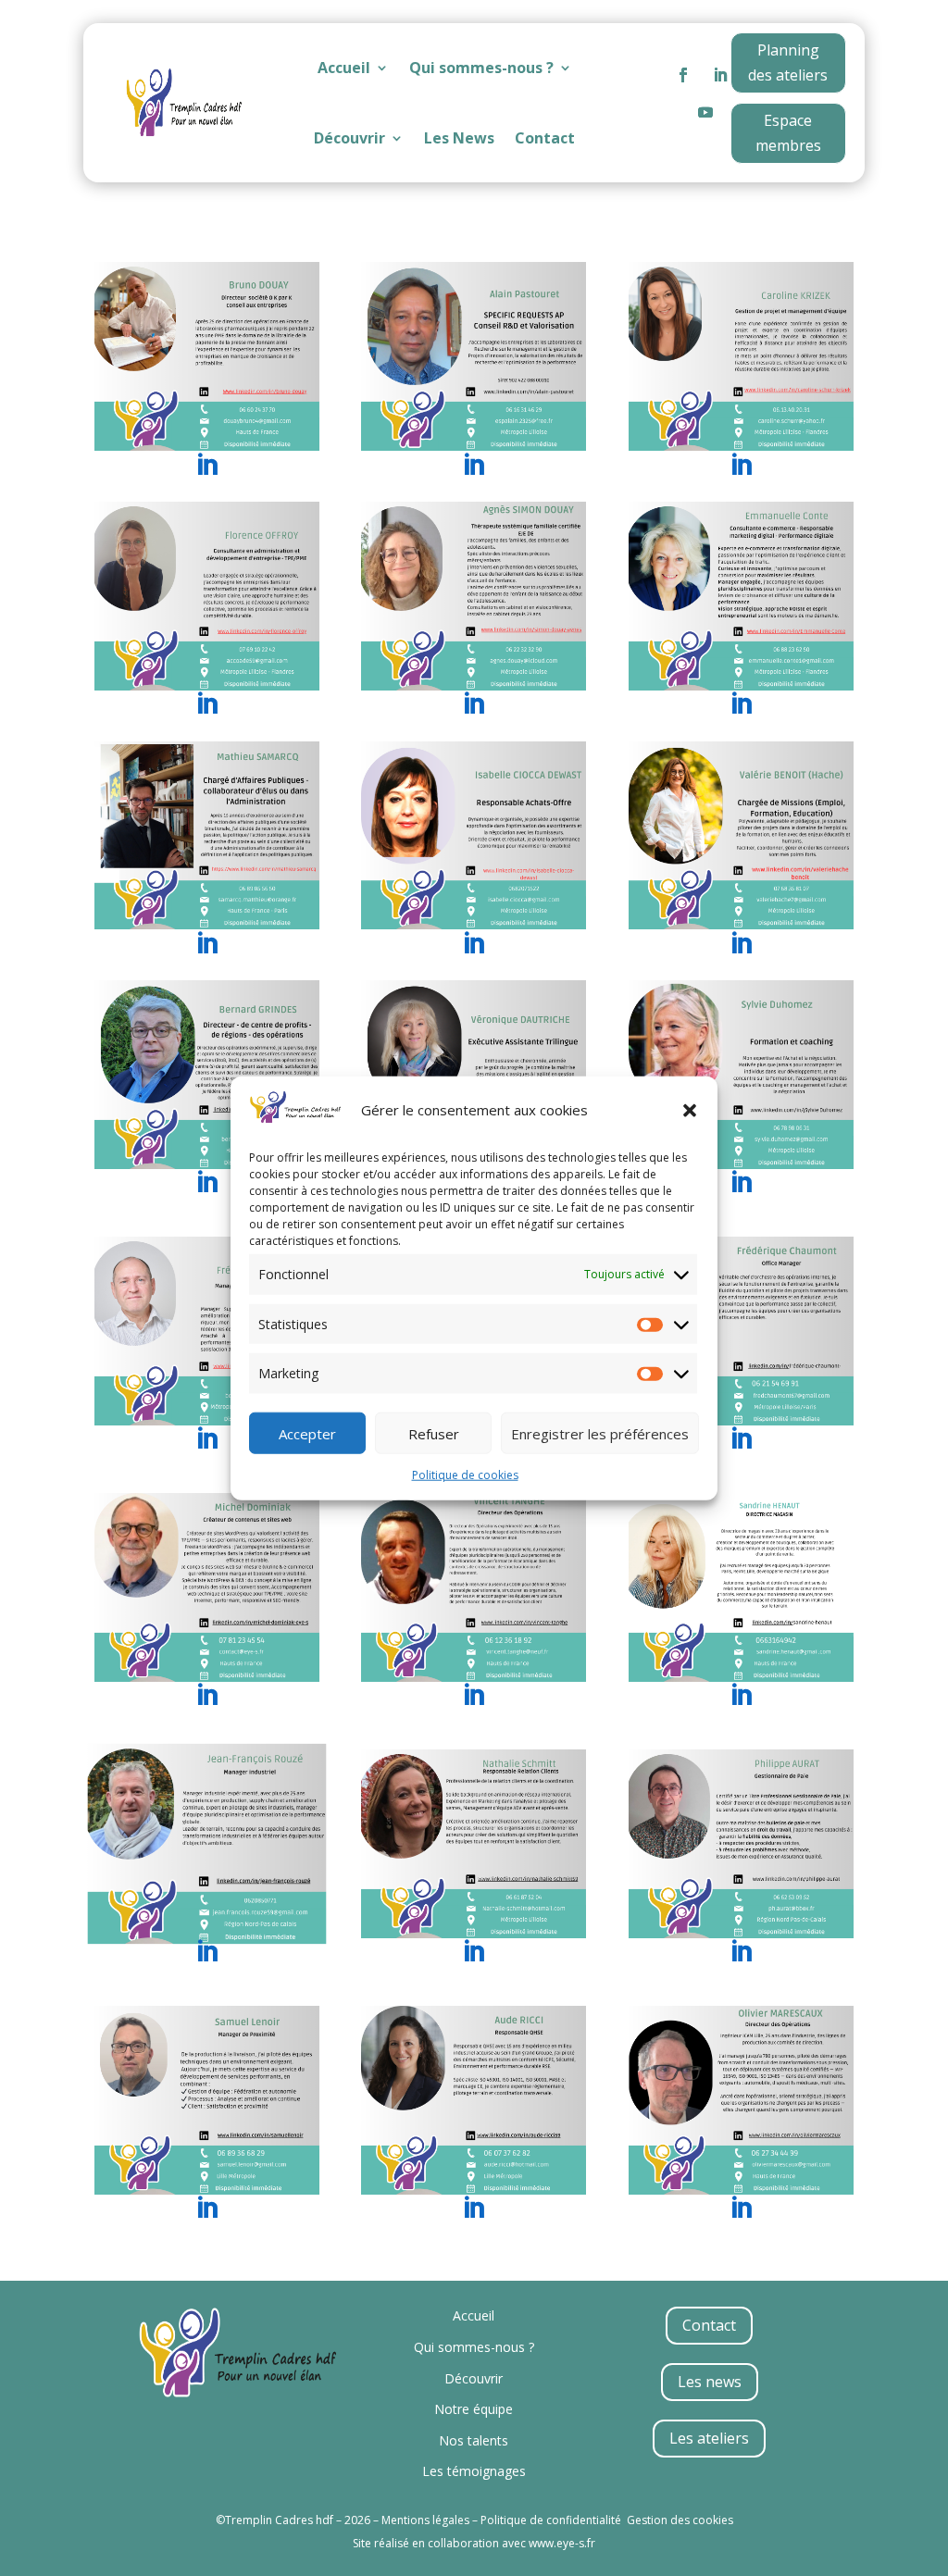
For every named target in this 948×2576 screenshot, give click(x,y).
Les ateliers (709, 2438)
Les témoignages (474, 2471)
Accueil (344, 68)
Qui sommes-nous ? (481, 68)
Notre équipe (474, 2409)
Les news (710, 2382)
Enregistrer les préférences (600, 1433)
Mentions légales (425, 2520)
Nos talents (474, 2440)
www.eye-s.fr (562, 2543)
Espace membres (788, 133)
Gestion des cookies (680, 2520)
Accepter (307, 1433)
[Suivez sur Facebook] (683, 75)
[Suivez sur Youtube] (705, 112)
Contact (545, 138)
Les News (459, 138)
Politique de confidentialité (551, 2520)
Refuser (434, 1433)
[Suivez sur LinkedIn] (720, 75)
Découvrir (349, 138)
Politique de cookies (465, 1475)
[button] (690, 1110)
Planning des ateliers (788, 62)
